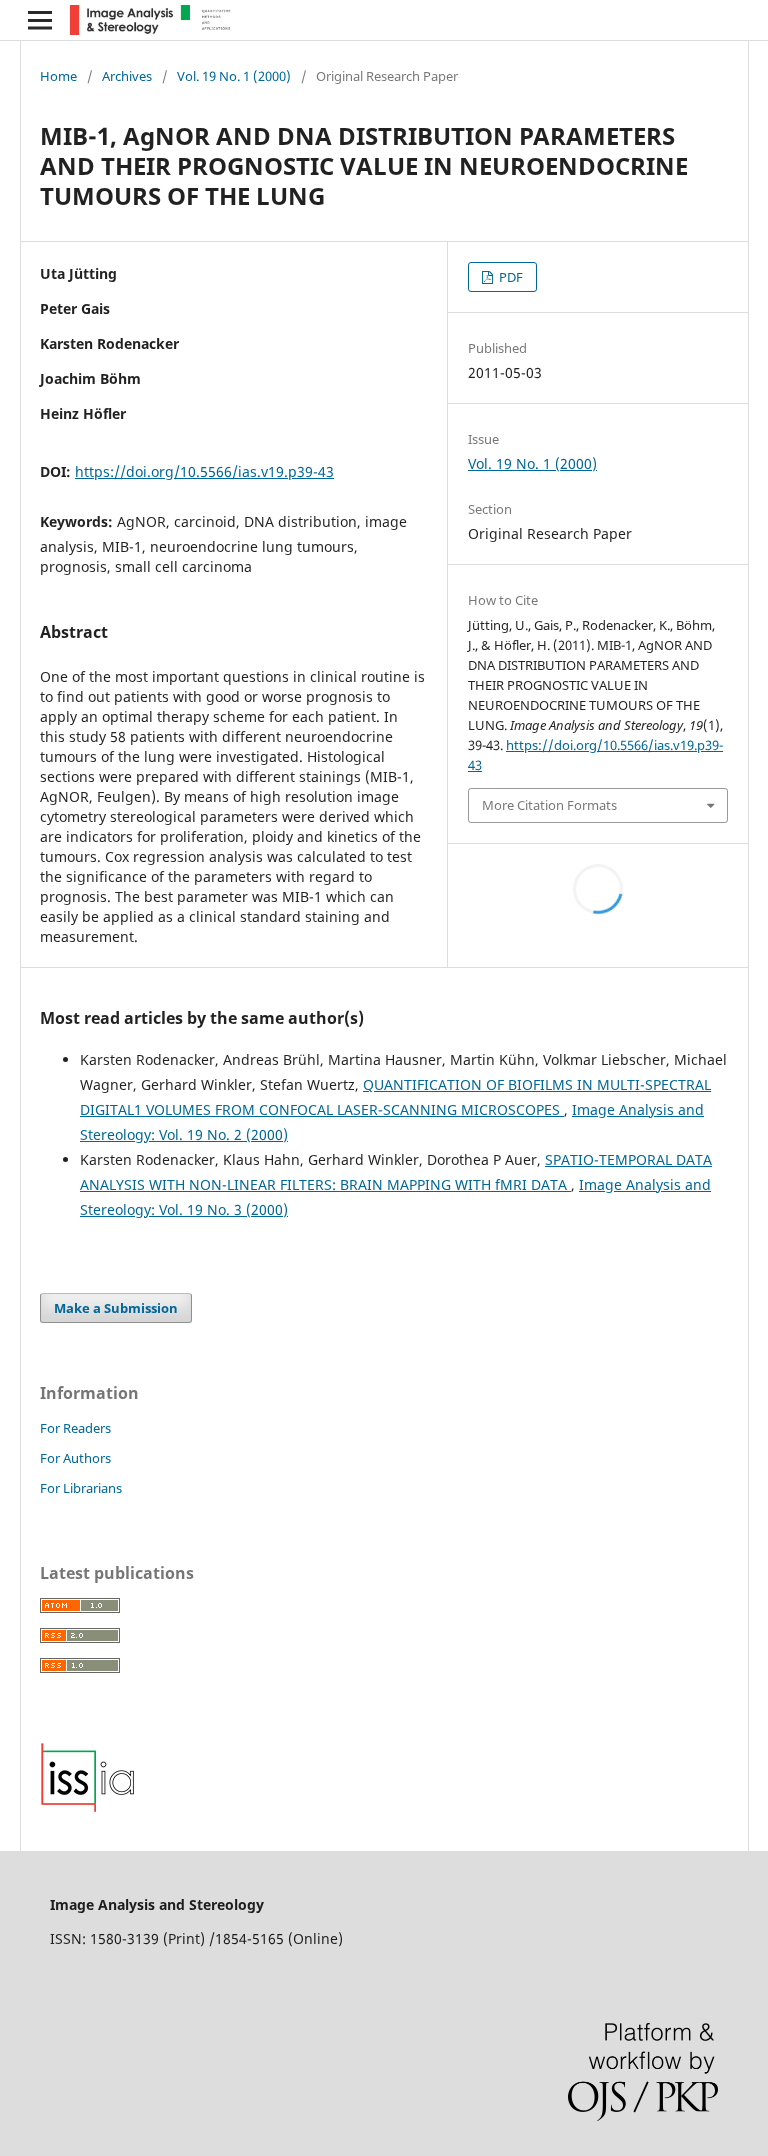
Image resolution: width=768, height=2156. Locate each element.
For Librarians (81, 1488)
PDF (509, 277)
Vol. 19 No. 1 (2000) (234, 76)
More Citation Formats (549, 805)
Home (58, 76)
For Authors (75, 1458)
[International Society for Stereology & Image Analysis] (88, 1807)
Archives (127, 76)
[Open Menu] (40, 20)
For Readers (75, 1428)
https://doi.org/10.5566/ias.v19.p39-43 (204, 471)
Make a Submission (116, 1308)
